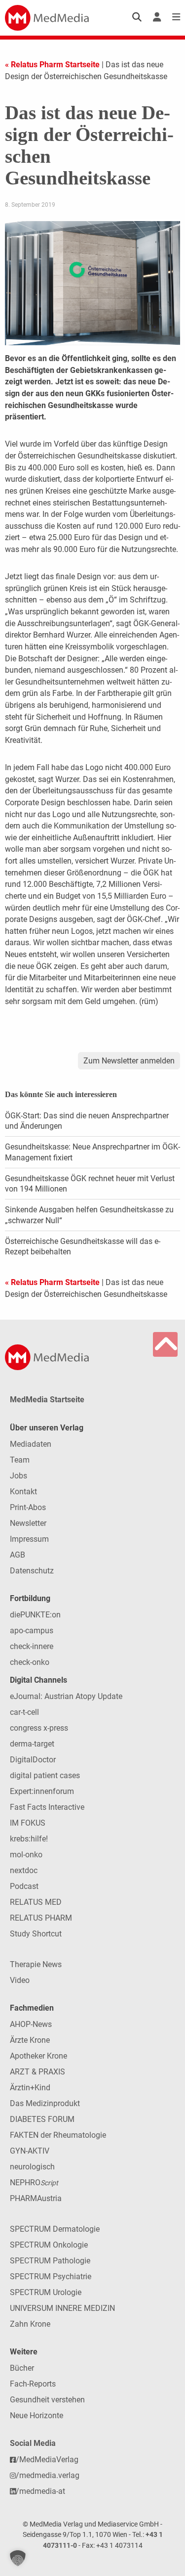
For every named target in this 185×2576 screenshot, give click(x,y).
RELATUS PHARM (41, 1918)
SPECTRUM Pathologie (50, 2261)
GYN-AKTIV (30, 2151)
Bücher (22, 2368)
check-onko (30, 1662)
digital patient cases (45, 1775)
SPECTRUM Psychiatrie (51, 2277)
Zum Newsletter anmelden (129, 1061)
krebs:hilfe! (29, 1839)
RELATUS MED (36, 1902)
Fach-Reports (33, 2384)
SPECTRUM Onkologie (49, 2245)
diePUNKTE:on (35, 1615)
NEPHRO (34, 2183)
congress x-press (39, 1728)
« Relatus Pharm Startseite (52, 65)
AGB (18, 1555)
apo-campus (32, 1631)
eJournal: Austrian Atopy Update (66, 1696)
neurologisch (32, 2167)
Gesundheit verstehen (47, 2400)
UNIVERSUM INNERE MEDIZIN (62, 2308)
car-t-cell (24, 1712)
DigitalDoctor (33, 1760)
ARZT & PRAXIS (37, 2072)
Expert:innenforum (42, 1791)
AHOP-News (31, 2024)
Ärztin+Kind (30, 2088)
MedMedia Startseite (47, 1400)
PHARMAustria (36, 2198)
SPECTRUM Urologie (46, 2292)
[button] (18, 2558)
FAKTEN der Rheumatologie (58, 2135)
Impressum (29, 1539)
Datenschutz (32, 1571)
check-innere (32, 1646)
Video (20, 1980)
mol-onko (26, 1855)
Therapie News (36, 1964)
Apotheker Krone (38, 2056)
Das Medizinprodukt (45, 2103)
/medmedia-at (40, 2491)
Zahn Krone (30, 2324)
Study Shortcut (36, 1934)
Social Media (33, 2443)
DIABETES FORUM (42, 2119)
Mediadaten (31, 1444)
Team (20, 1460)
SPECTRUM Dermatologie (55, 2229)
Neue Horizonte (37, 2415)
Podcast (24, 1886)
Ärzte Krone (30, 2040)
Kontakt (23, 1492)
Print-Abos (28, 1507)
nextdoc (24, 1870)
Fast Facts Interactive (47, 1807)
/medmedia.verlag (48, 2475)
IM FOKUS (28, 1823)
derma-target (32, 1744)
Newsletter (28, 1523)
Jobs (18, 1476)
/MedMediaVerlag (47, 2460)
